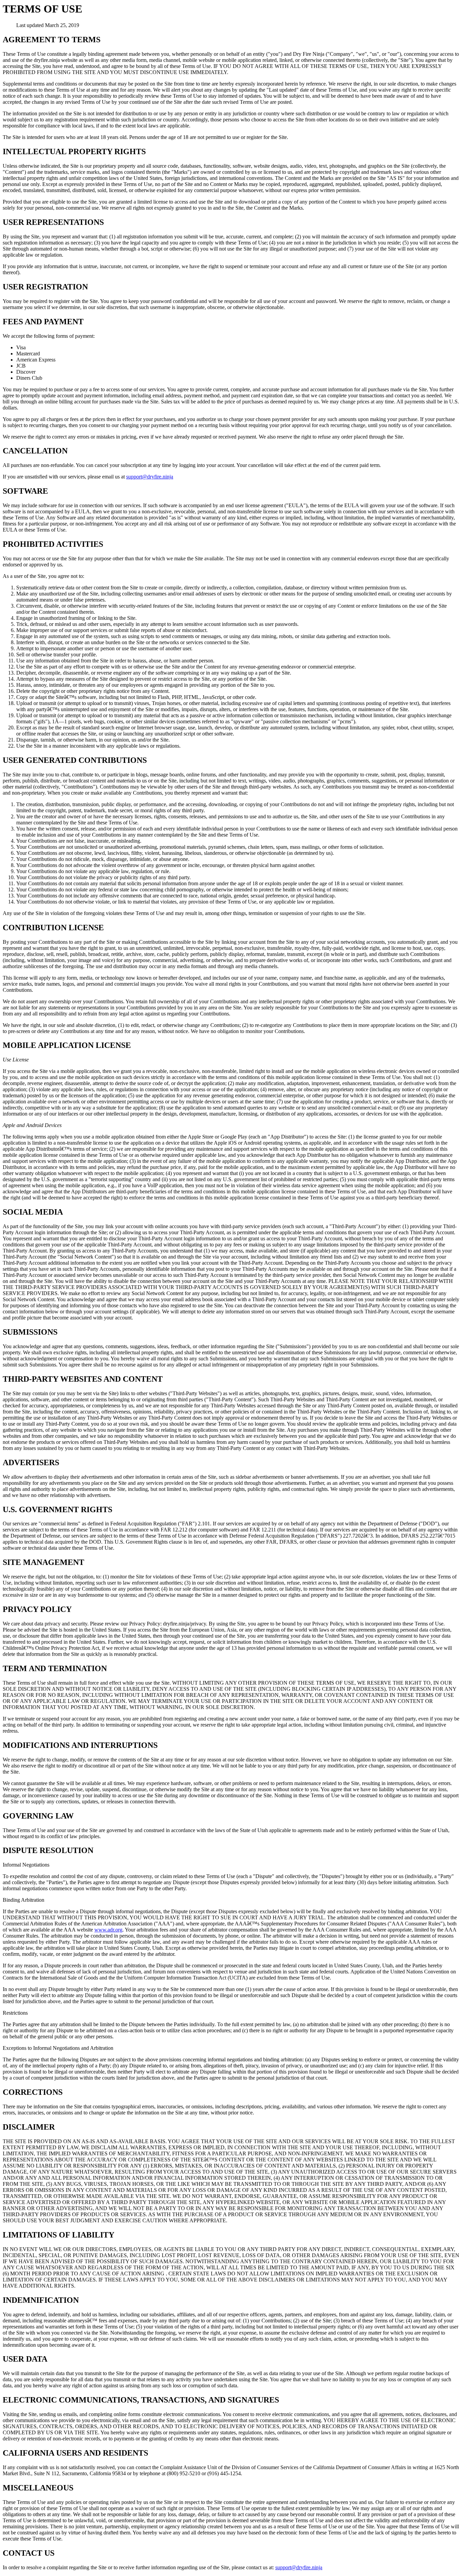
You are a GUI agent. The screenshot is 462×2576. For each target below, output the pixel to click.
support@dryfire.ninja (150, 477)
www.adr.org (108, 1930)
